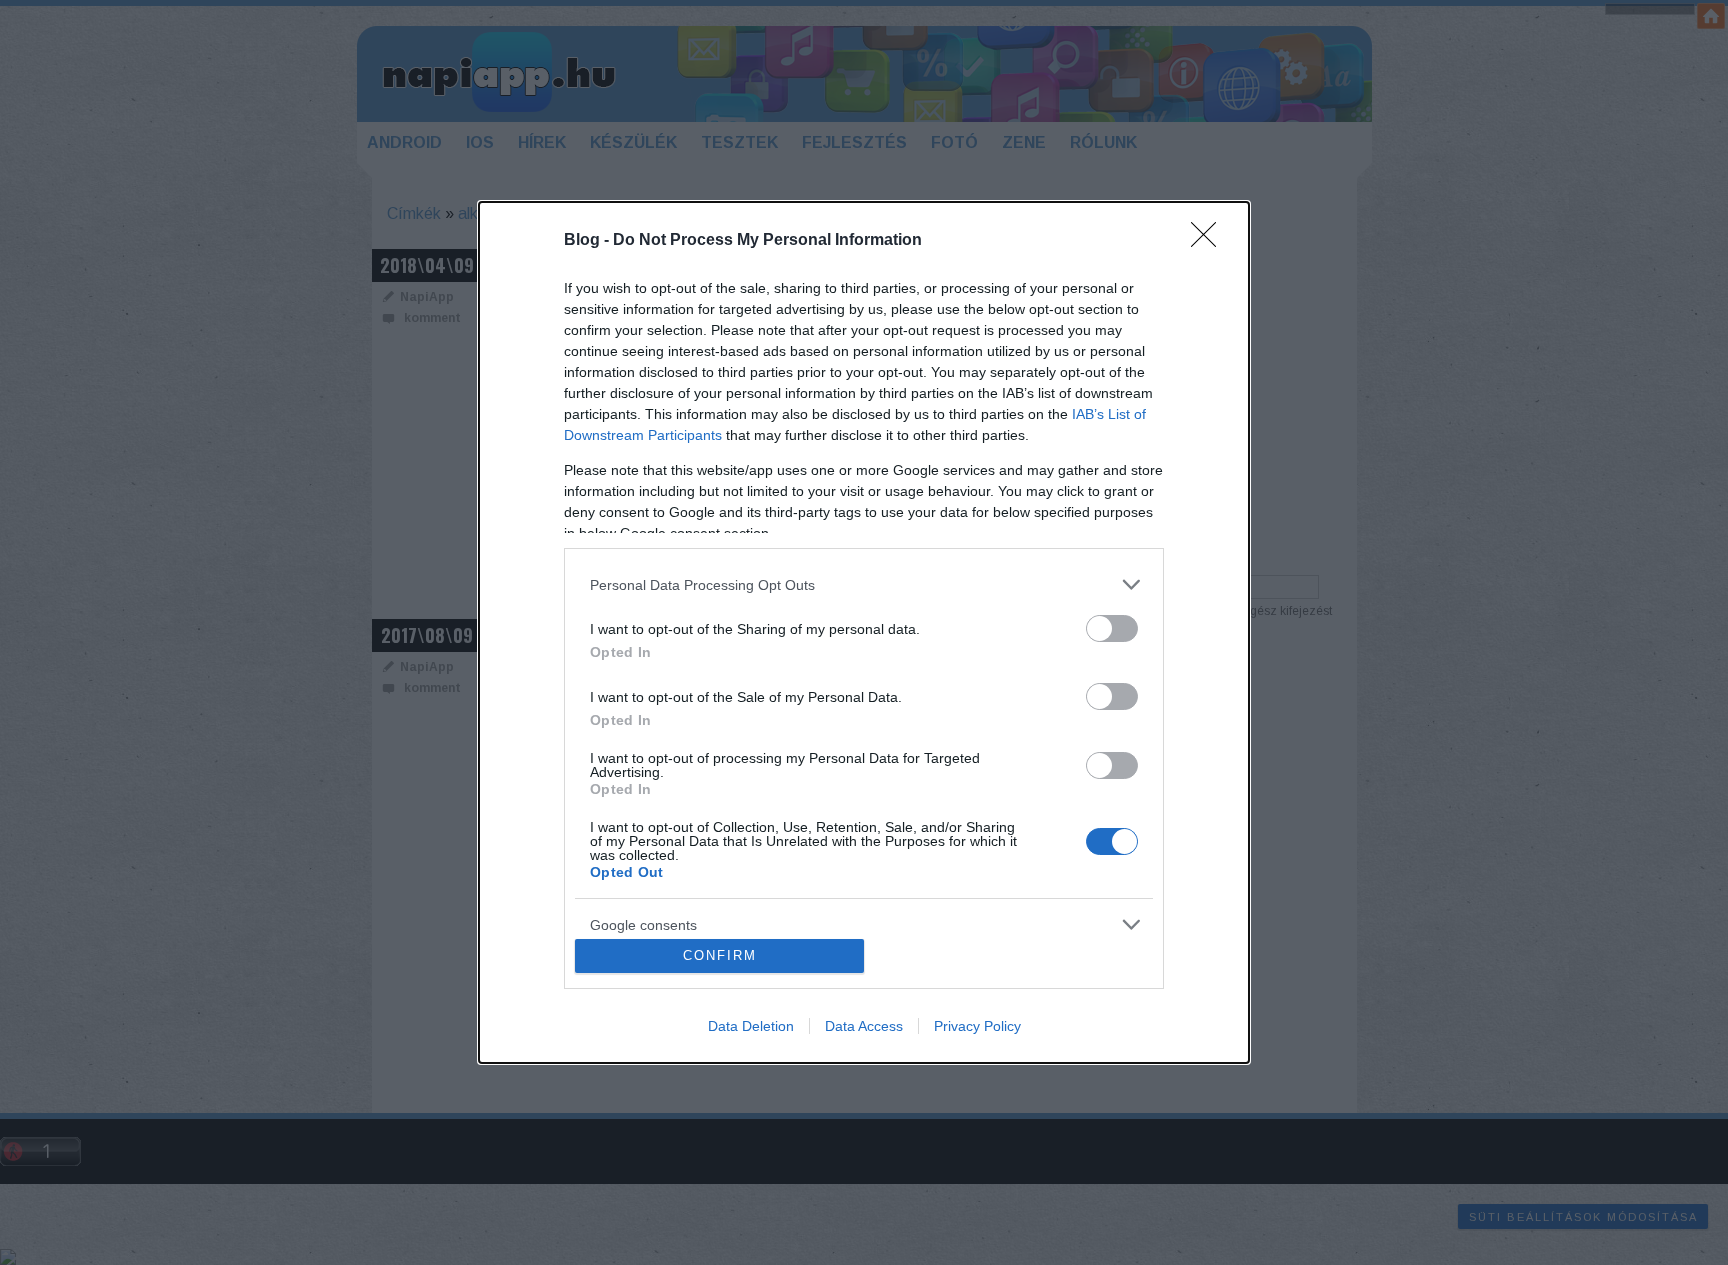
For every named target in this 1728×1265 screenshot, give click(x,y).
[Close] (1210, 241)
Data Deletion (751, 1026)
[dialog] (864, 632)
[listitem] (864, 584)
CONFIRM (720, 955)
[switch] (1112, 628)
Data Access (864, 1026)
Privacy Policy (977, 1026)
